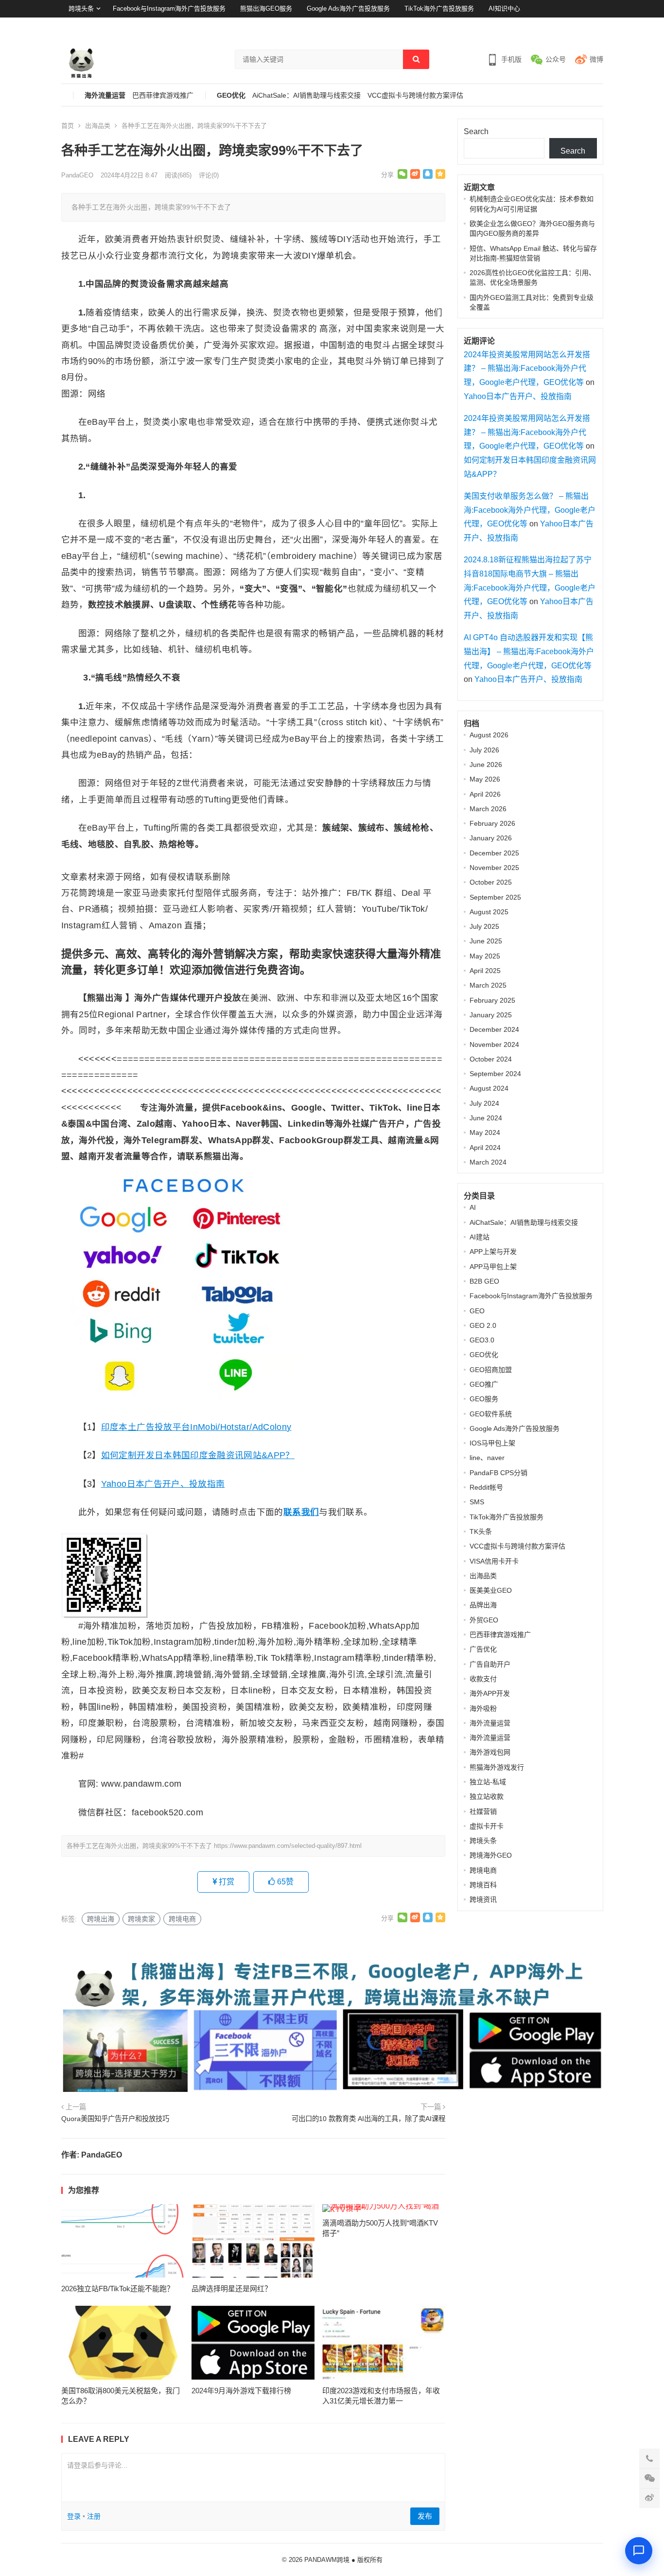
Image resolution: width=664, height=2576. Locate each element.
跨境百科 (483, 1885)
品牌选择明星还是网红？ (232, 2289)
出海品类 (98, 126)
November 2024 (494, 1044)
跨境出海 (101, 1919)
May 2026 (485, 779)
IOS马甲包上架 (492, 1443)
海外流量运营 (105, 96)
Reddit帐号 (486, 1487)
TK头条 (481, 1532)
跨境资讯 (483, 1899)
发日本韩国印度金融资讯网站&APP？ (220, 1455)
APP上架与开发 (493, 1252)
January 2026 (491, 838)
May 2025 (485, 956)
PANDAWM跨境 (327, 2560)
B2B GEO (484, 1281)
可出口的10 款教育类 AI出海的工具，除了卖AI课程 (368, 2119)
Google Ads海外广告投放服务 (348, 9)
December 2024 (494, 1029)
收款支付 (483, 1679)
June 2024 (486, 1118)
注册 (597, 26)
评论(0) (209, 175)
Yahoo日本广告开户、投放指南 (163, 1484)
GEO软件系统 (491, 1414)
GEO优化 (231, 96)
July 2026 (484, 750)
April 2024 (485, 1148)
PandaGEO (77, 175)
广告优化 (483, 1649)
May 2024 (485, 1132)
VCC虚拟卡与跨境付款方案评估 (415, 96)
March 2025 (488, 985)
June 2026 (486, 765)
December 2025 (494, 853)
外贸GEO (484, 1620)
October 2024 (491, 1059)
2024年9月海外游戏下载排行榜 (241, 2391)
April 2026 (485, 794)
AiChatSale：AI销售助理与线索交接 (306, 96)
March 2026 (488, 809)
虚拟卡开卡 (487, 1826)
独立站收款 (487, 1796)
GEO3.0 (482, 1340)
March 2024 (488, 1162)
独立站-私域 (488, 1782)
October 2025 (491, 882)
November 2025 (494, 868)
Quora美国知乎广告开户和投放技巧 (115, 2119)
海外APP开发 (490, 1693)
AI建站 (480, 1237)
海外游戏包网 (490, 1752)
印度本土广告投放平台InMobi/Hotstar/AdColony (196, 1427)
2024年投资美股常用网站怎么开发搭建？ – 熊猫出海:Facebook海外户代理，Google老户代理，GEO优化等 (527, 369)
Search (476, 131)
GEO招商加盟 (491, 1370)
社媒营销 (483, 1811)
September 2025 (495, 897)
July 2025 (484, 926)
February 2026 (492, 823)
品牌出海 (483, 1605)
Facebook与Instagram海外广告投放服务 (169, 9)
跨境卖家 (141, 1919)
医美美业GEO (491, 1590)
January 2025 (491, 1015)
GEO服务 (484, 1399)
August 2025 (489, 912)
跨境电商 (182, 1919)
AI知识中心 (504, 9)
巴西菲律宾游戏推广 (163, 96)
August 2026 (489, 735)
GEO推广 (484, 1384)
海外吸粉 (483, 1708)
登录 (572, 26)
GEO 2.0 (483, 1325)
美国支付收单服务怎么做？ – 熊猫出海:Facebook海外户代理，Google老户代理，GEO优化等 (530, 510)
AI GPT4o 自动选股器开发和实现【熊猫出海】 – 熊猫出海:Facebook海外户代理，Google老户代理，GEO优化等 (529, 652)
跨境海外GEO (491, 1855)
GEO (477, 1311)
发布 (425, 2516)
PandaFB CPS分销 (498, 1473)
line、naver (487, 1458)
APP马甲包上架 (493, 1267)
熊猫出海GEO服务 (266, 9)
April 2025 (485, 971)
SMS (477, 1502)
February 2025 (492, 1000)
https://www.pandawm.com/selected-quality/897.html (288, 1846)
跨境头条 (81, 9)
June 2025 (486, 941)
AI (473, 1207)
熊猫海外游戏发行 (497, 1767)
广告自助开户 (490, 1664)
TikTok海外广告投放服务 (439, 9)
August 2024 (489, 1088)
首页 (68, 126)
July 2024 (484, 1103)
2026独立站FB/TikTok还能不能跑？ (118, 2289)
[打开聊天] (639, 2551)
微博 (596, 59)
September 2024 (495, 1074)
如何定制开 (123, 1455)
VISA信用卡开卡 (494, 1561)
